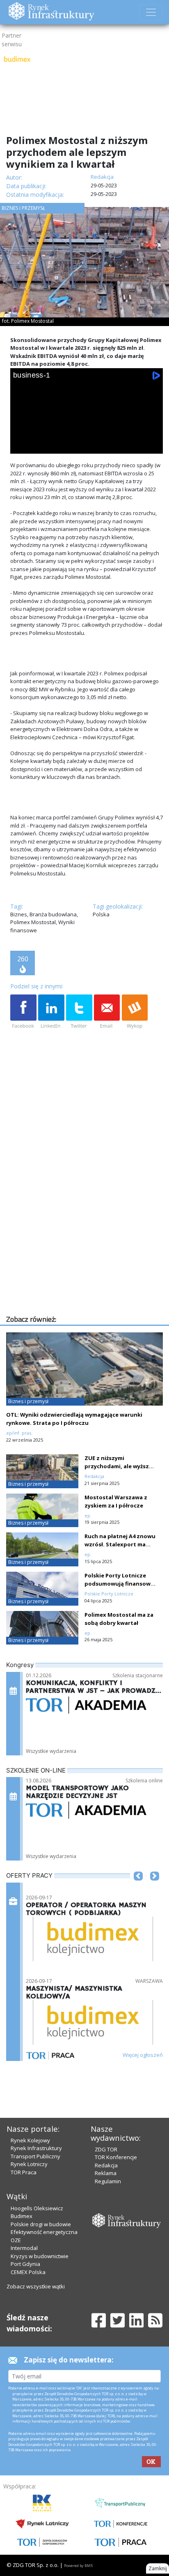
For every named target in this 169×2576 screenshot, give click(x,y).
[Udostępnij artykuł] (51, 1012)
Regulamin (108, 2181)
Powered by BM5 (78, 2566)
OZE (16, 2240)
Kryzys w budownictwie (40, 2256)
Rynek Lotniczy (29, 2164)
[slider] (87, 435)
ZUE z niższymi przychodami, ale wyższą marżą (118, 1466)
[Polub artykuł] (23, 1012)
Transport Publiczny (35, 2156)
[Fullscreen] (151, 445)
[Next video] (45, 445)
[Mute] (68, 445)
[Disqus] (87, 1209)
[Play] (22, 445)
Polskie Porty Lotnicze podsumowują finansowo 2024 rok (119, 1584)
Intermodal (24, 2248)
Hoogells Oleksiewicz (37, 2208)
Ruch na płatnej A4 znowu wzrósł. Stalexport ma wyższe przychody (120, 1544)
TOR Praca (24, 2172)
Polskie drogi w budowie (41, 2224)
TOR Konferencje (116, 2157)
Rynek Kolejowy (30, 2140)
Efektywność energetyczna (44, 2232)
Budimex (22, 2216)
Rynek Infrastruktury (36, 2148)
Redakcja (106, 2165)
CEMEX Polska (28, 2272)
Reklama (106, 2173)
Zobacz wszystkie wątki (36, 2286)
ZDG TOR (106, 2149)
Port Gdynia (25, 2264)
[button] (138, 1888)
